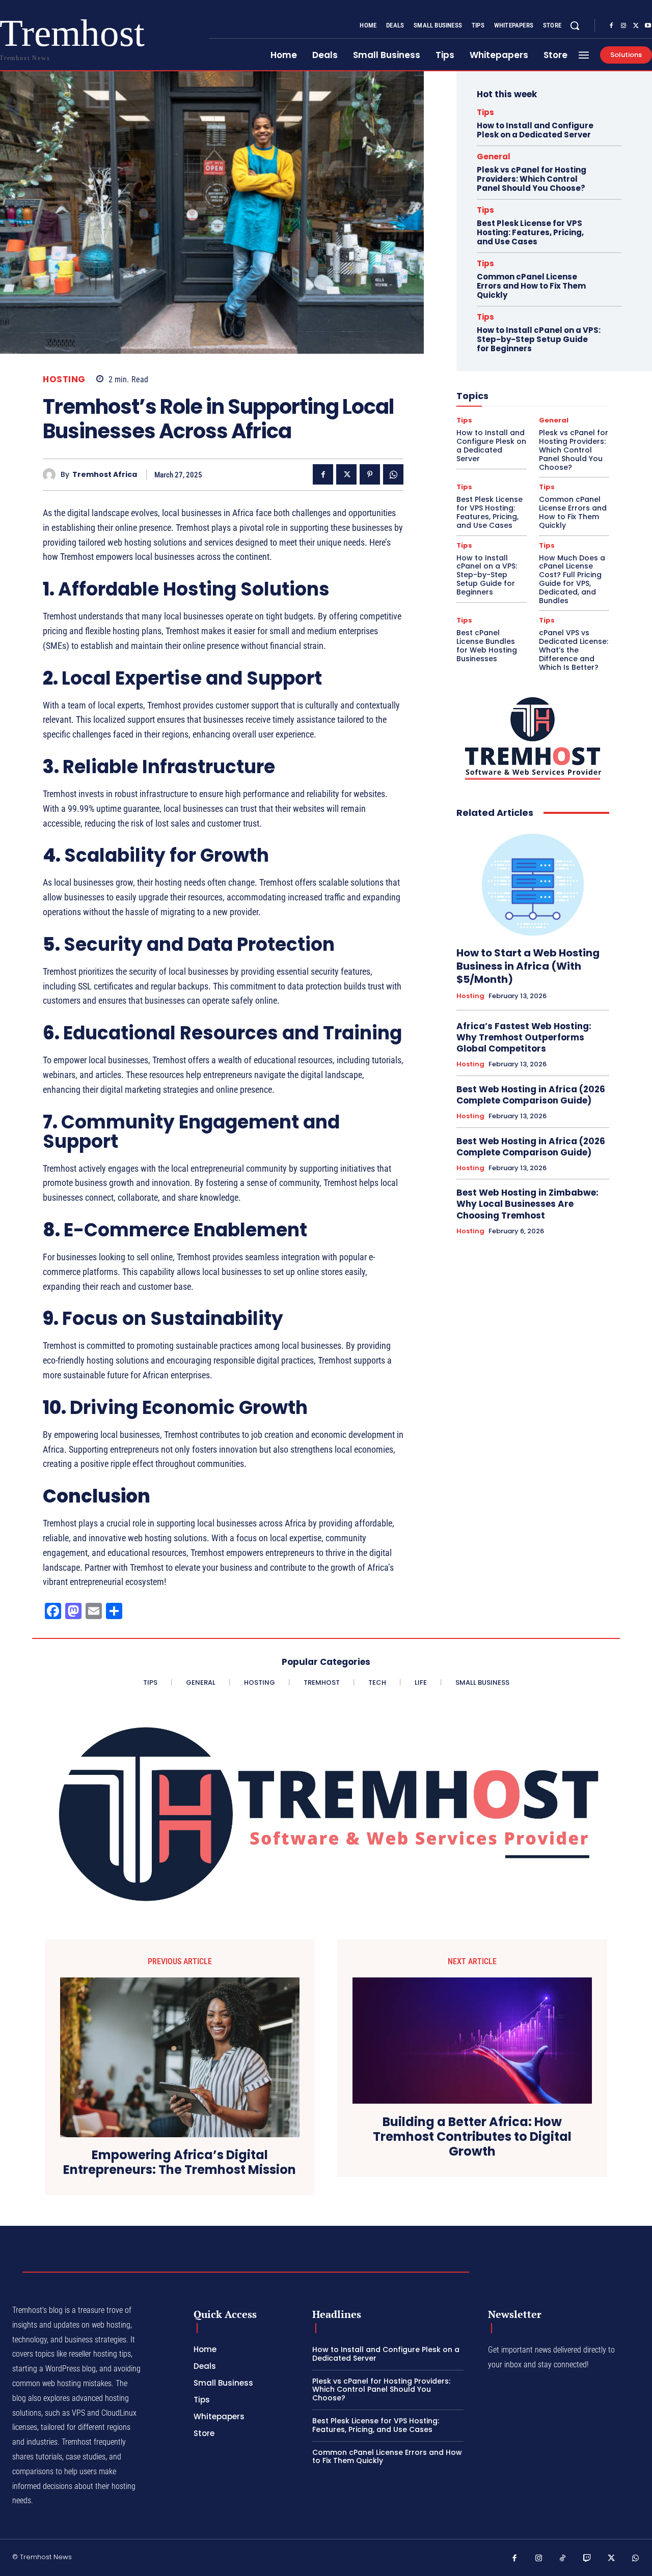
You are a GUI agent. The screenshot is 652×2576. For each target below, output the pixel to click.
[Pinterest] (370, 474)
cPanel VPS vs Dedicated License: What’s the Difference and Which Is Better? (574, 650)
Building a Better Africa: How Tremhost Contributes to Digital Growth (472, 2137)
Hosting (64, 379)
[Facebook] (611, 26)
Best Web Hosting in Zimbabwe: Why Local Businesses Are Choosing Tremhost (527, 1204)
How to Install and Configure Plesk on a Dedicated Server (535, 130)
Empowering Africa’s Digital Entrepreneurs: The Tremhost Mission (180, 2163)
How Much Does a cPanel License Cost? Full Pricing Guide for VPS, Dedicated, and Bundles (572, 579)
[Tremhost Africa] (52, 475)
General (494, 157)
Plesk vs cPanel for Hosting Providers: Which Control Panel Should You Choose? (532, 179)
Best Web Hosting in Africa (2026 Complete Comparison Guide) (531, 1095)
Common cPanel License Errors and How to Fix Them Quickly (531, 286)
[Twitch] (587, 2559)
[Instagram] (623, 26)
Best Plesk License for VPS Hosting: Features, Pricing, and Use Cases (530, 232)
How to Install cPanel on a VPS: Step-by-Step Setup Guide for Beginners (539, 339)
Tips (485, 112)
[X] (636, 26)
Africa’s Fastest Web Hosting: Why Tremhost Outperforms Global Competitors (524, 1037)
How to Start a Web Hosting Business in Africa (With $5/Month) (528, 966)
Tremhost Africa (105, 475)
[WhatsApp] (393, 474)
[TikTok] (563, 2559)
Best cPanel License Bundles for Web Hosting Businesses (487, 645)
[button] (575, 25)
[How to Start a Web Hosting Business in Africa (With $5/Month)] (533, 883)
